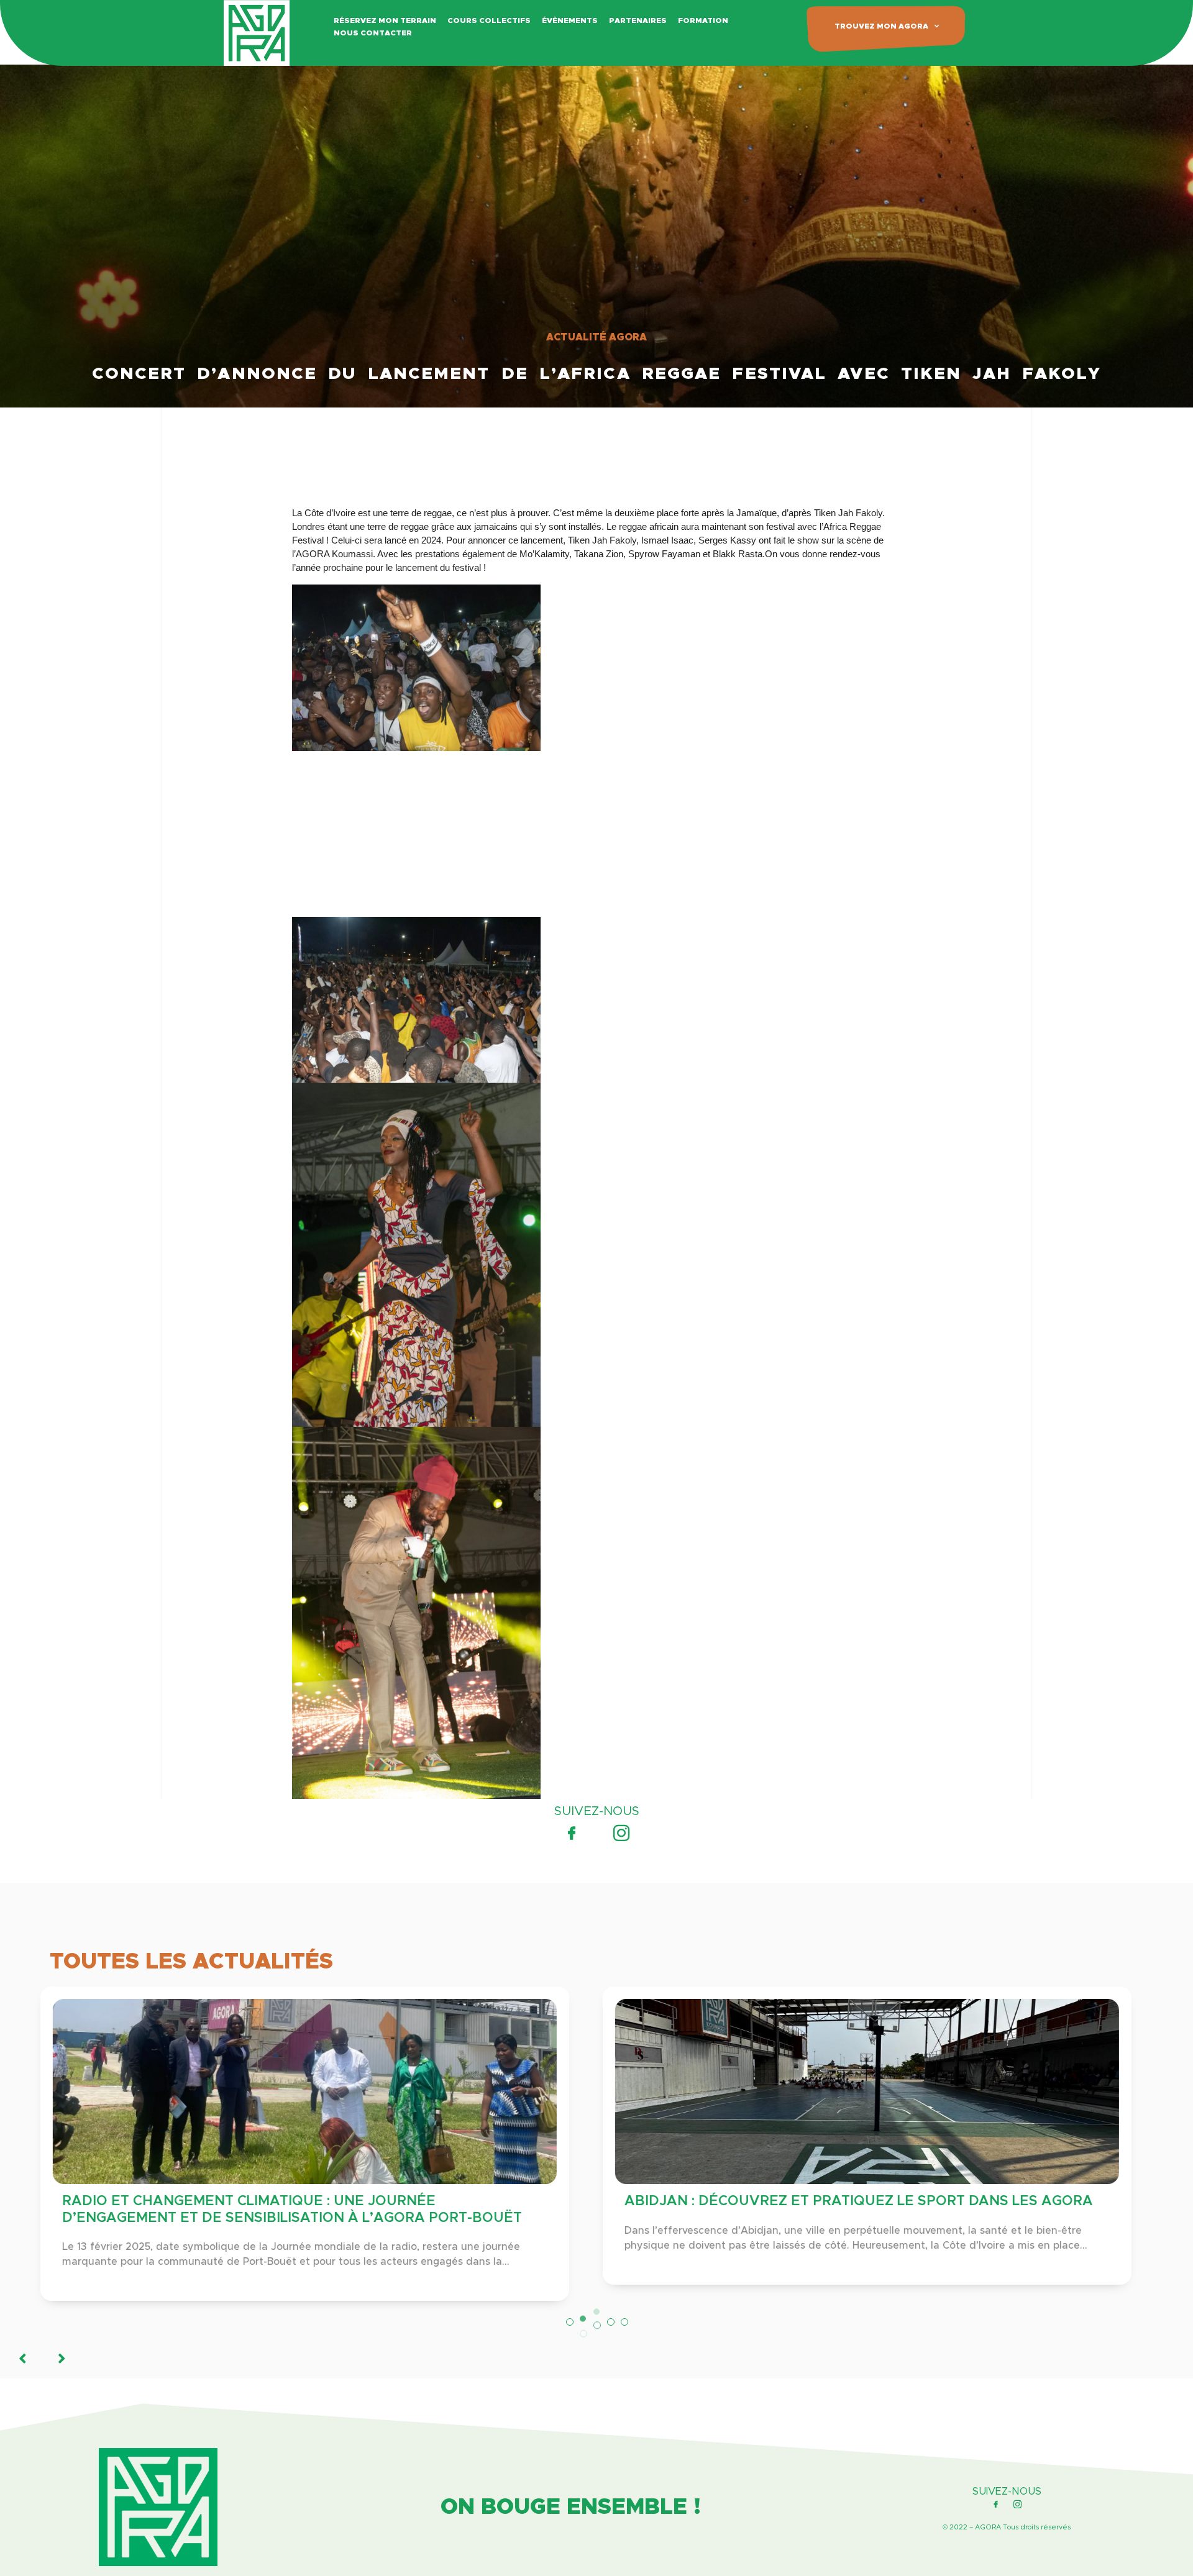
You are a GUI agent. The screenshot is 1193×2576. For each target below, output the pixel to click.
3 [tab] (597, 2337)
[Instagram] (621, 1833)
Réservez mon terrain (385, 20)
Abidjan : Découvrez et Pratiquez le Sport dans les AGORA (307, 2201)
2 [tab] (583, 2322)
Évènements (570, 20)
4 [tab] (611, 2322)
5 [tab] (624, 2322)
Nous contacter (373, 33)
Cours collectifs (489, 20)
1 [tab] (570, 2322)
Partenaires (638, 20)
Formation (703, 20)
